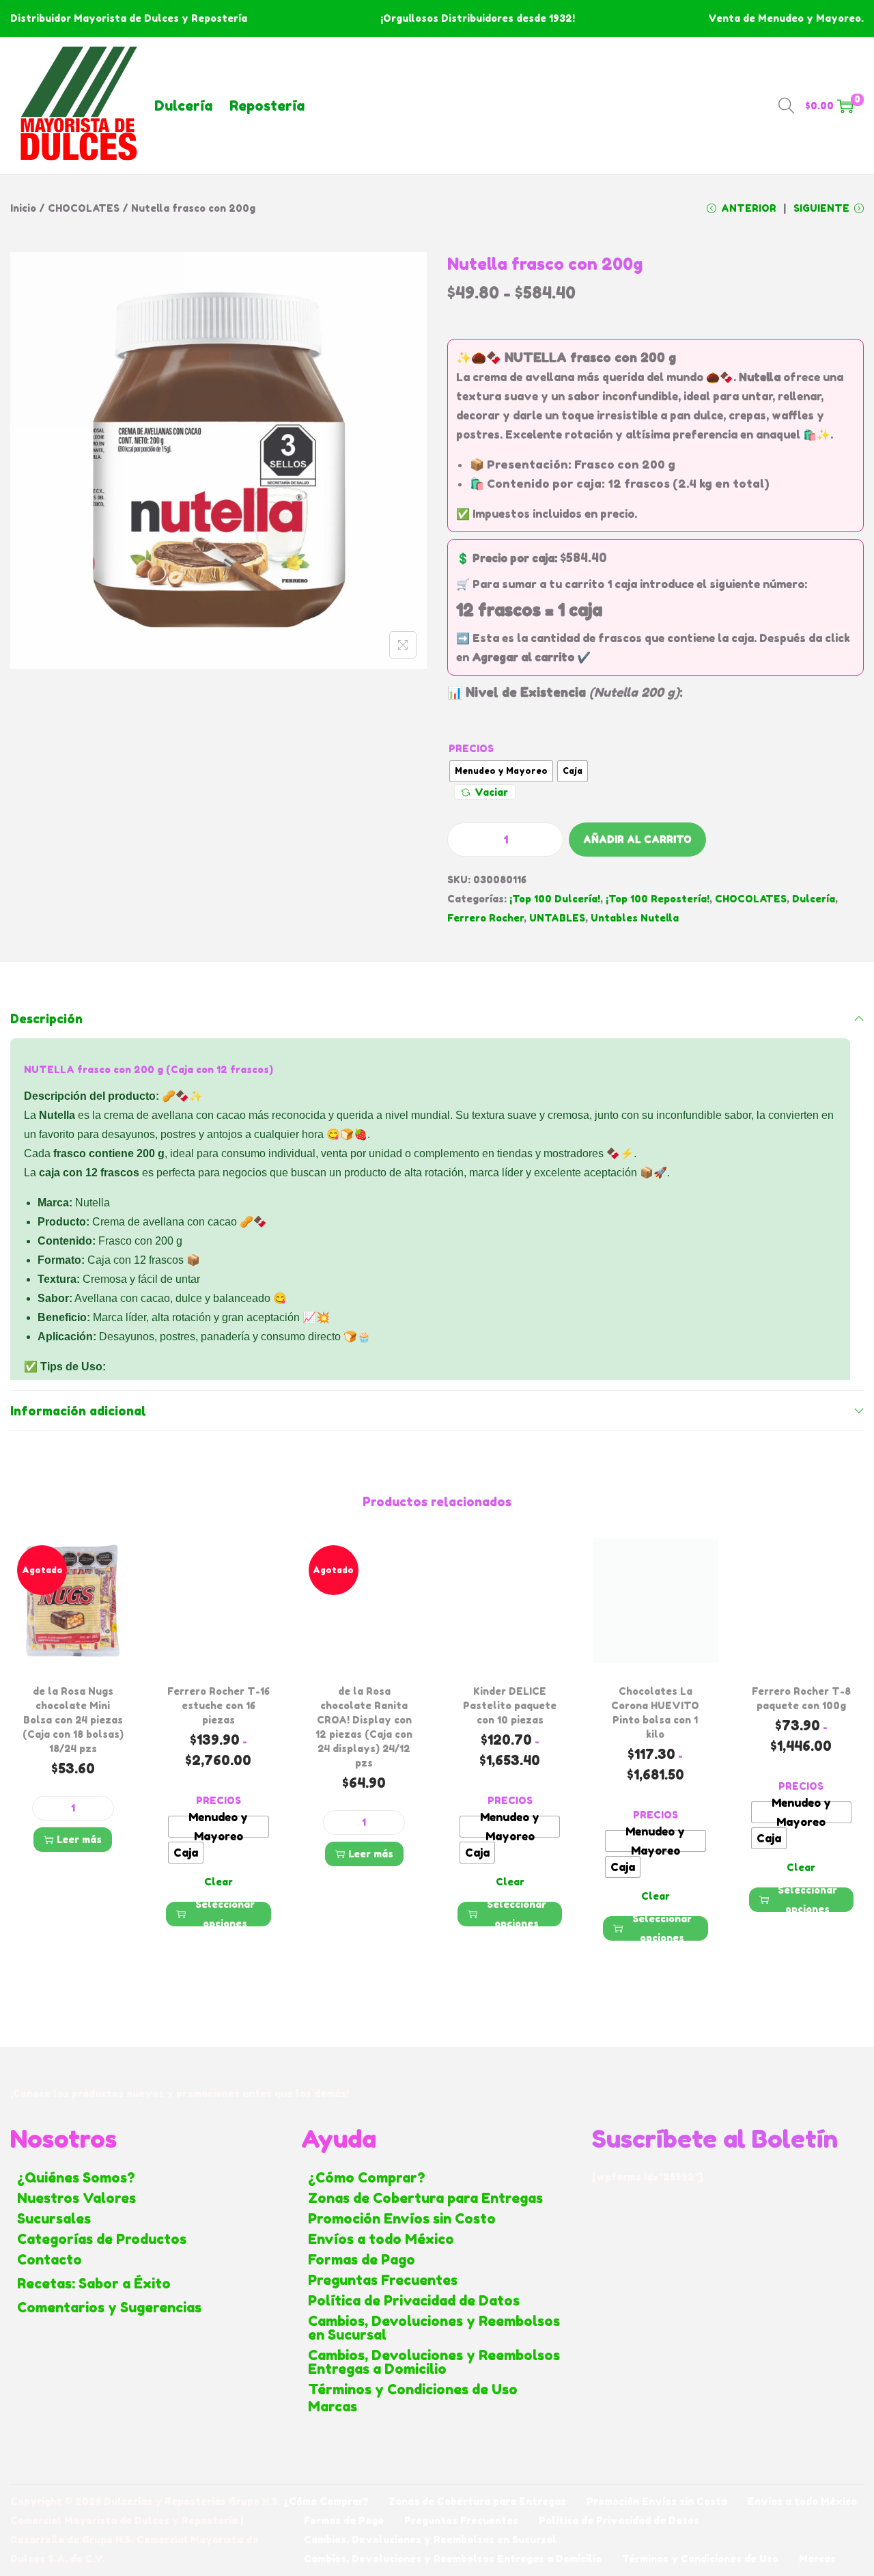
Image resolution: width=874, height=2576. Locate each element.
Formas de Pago (362, 2260)
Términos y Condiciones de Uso (413, 2390)
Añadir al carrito (637, 839)
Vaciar (491, 792)
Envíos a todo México (381, 2239)
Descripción (46, 1019)
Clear (218, 1882)
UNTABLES (557, 918)
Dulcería (183, 106)
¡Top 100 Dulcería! (555, 899)
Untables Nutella (635, 918)
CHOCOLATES (84, 208)
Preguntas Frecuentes (383, 2280)
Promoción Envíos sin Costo (402, 2219)
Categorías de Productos (102, 2239)
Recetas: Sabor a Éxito (94, 2284)
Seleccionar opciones (225, 1914)
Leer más (79, 1839)
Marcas (333, 2407)
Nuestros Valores (76, 2198)
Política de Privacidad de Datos (414, 2301)
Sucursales (54, 2219)
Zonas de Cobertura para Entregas (425, 2198)
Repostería (267, 106)
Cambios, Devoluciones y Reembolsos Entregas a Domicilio (434, 2362)
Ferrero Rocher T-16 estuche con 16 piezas (218, 1705)
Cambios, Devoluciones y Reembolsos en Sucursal (434, 2328)
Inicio (23, 208)
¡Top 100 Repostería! (658, 899)
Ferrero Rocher (485, 918)
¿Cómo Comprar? (367, 2178)
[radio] (501, 771)
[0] (845, 106)
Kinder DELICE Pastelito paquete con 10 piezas (510, 1705)
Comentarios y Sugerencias (109, 2308)
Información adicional (78, 1411)
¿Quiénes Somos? (76, 2178)
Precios (471, 748)
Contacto (50, 2260)
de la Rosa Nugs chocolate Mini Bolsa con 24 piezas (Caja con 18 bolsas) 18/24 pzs (73, 1720)
